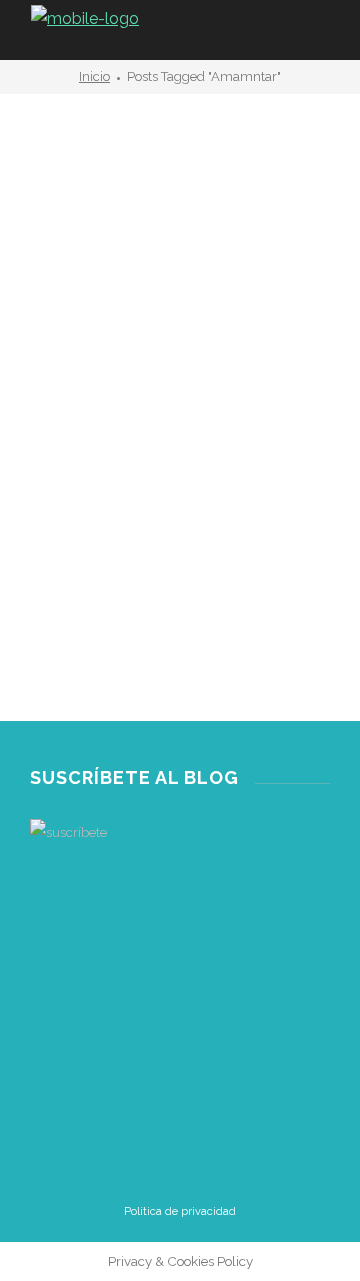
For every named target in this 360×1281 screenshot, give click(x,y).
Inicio (94, 76)
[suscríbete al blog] (180, 924)
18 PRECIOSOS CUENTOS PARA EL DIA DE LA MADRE (167, 553)
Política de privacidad (180, 1211)
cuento (50, 498)
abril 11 (70, 619)
